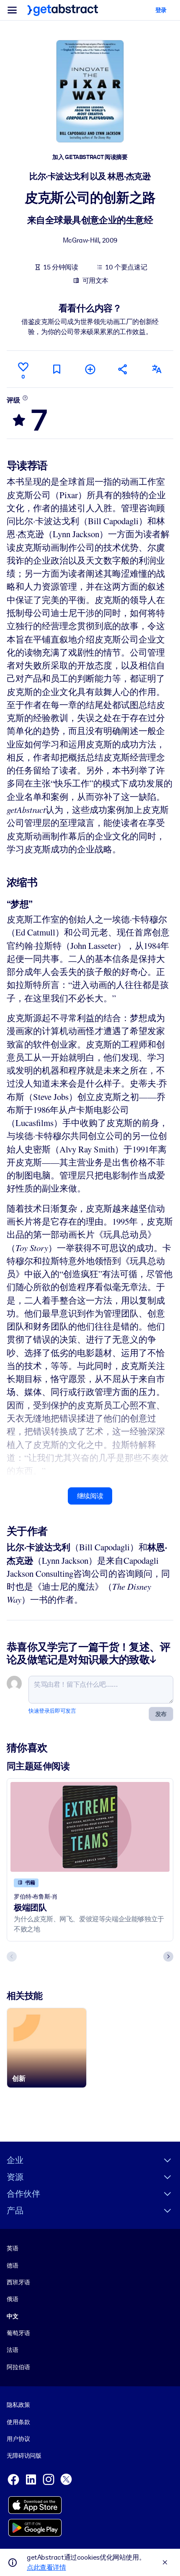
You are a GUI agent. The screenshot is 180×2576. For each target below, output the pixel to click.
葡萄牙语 (18, 2333)
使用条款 (18, 2422)
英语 (13, 2248)
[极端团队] (90, 1827)
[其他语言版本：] (157, 369)
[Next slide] (168, 1957)
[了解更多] (25, 398)
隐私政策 (18, 2405)
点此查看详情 (46, 2567)
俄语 (13, 2299)
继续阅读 (90, 1496)
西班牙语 (18, 2282)
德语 (13, 2265)
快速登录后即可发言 (52, 1711)
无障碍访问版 (24, 2456)
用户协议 (18, 2439)
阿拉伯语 (18, 2367)
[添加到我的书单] (90, 369)
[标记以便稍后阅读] (57, 369)
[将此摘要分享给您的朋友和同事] (123, 369)
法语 (13, 2350)
